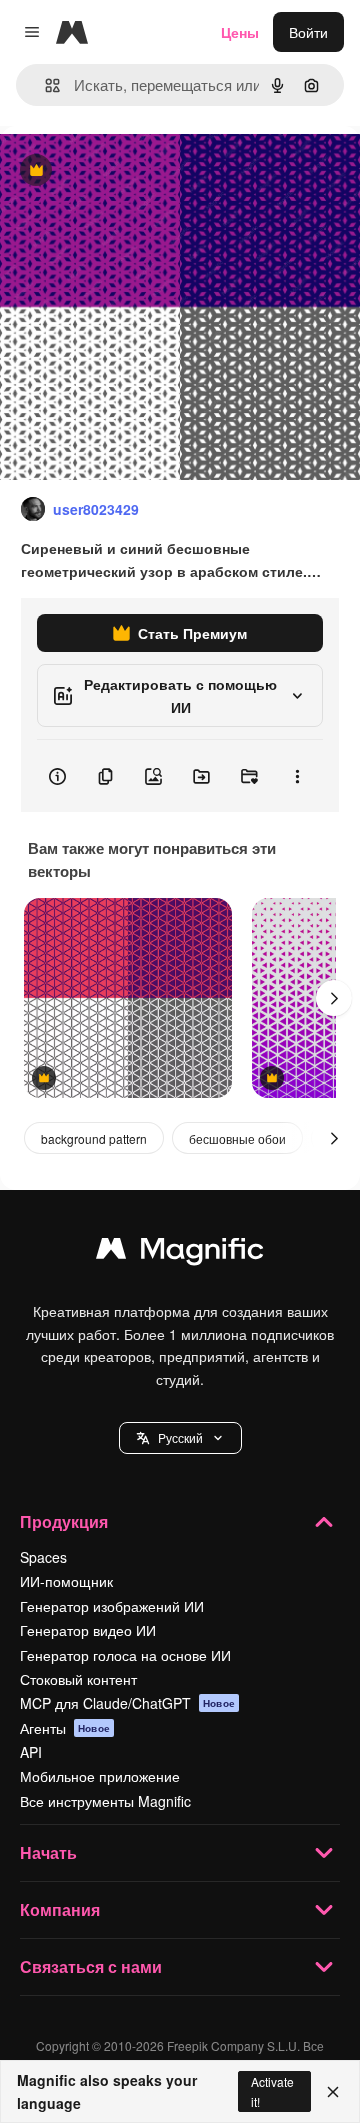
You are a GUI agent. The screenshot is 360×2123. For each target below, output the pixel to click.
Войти (308, 32)
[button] (180, 1438)
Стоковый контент (78, 1679)
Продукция (64, 1521)
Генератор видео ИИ (88, 1630)
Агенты (65, 1728)
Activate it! (272, 2091)
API (31, 1752)
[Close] (333, 2092)
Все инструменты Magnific (105, 1801)
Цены (240, 32)
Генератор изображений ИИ (112, 1606)
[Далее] (334, 998)
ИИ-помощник (66, 1581)
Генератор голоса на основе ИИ (125, 1655)
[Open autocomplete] (44, 85)
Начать (48, 1852)
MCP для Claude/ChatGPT (127, 1703)
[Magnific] (180, 1253)
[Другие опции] (297, 776)
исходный (134, 171)
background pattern (94, 1138)
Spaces (43, 1557)
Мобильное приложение (100, 1776)
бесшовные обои (237, 1138)
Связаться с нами (91, 1966)
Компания (60, 1909)
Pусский (180, 1437)
